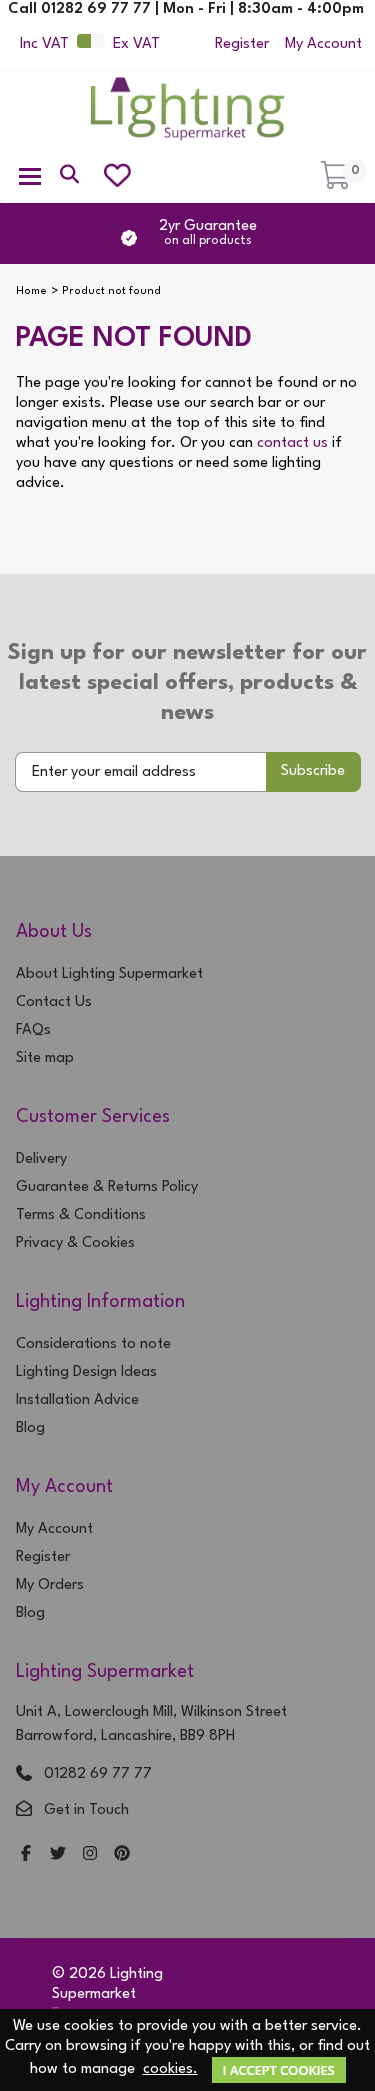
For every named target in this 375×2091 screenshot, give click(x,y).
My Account (323, 44)
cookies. (170, 2069)
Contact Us (54, 1002)
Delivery (41, 1159)
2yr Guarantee (208, 233)
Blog (30, 1428)
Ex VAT (136, 44)
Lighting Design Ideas (86, 1372)
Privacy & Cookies (75, 1243)
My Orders (50, 1585)
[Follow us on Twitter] (58, 1855)
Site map (45, 1058)
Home (31, 291)
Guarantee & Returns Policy (107, 1187)
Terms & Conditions (81, 1215)
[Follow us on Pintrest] (122, 1855)
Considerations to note (93, 1344)
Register (242, 44)
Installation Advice (77, 1400)
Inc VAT (44, 44)
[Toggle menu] (30, 175)
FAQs (33, 1030)
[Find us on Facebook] (26, 1855)
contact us (292, 443)
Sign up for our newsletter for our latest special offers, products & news (187, 683)
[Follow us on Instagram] (90, 1855)
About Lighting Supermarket (109, 974)
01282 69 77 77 (98, 1774)
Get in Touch (86, 1810)
